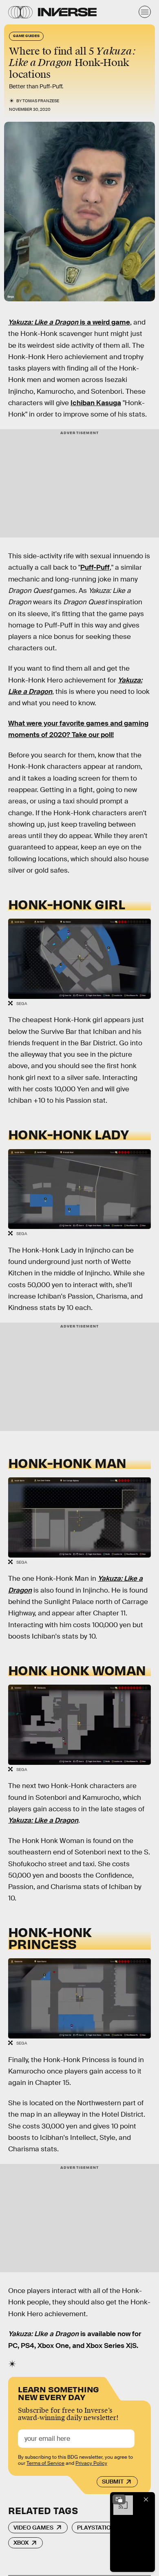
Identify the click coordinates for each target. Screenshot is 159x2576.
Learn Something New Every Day (59, 2393)
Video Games (33, 2528)
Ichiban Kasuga (96, 403)
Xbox (21, 2543)
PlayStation (96, 2528)
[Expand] (119, 2499)
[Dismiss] (146, 2499)
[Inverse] (67, 12)
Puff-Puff (95, 567)
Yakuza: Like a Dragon (43, 1820)
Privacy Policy (91, 2463)
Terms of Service (45, 2463)
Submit (113, 2482)
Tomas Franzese (41, 101)
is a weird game (69, 322)
